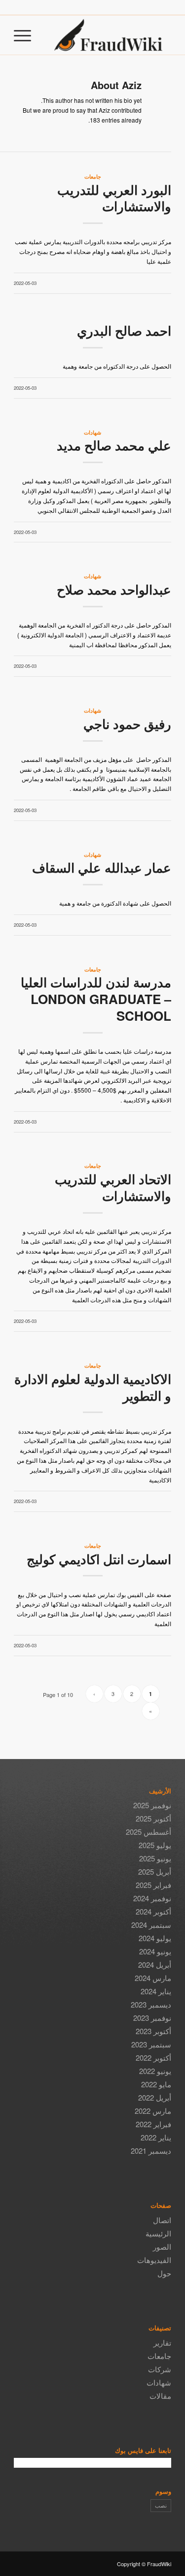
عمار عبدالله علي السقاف (102, 867)
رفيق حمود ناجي (127, 724)
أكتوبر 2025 (153, 1818)
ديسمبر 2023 (151, 2004)
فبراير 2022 (153, 2124)
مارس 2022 (153, 2111)
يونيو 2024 (155, 1951)
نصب (161, 2505)
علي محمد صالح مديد (114, 445)
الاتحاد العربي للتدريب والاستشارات (113, 1187)
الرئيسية (158, 2233)
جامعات (93, 176)
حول (164, 2273)
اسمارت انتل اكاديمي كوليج (99, 1559)
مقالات (160, 2396)
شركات (160, 2369)
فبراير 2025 (153, 1885)
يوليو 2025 (155, 1845)
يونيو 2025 (155, 1858)
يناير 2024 (156, 1991)
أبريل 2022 (155, 2097)
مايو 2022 (156, 2084)
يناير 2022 (156, 2137)
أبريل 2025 (155, 1871)
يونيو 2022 (155, 2071)
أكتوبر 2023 (153, 2031)
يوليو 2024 (155, 1938)
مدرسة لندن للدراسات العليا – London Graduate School (96, 999)
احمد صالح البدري (124, 330)
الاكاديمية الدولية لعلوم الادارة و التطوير (93, 1387)
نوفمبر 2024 (152, 1898)
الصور (162, 2246)
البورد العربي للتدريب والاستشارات (114, 198)
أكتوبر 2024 (153, 1911)
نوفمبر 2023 (152, 2018)
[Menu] (26, 35)
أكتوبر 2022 (153, 2058)
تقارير (162, 2342)
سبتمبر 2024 (151, 1925)
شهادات (92, 432)
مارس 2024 (153, 1978)
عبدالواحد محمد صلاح (114, 589)
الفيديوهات (154, 2260)
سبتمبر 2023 (151, 2044)
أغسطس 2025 (148, 1832)
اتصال (162, 2220)
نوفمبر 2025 (152, 1805)
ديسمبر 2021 (151, 2151)
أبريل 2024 (155, 1964)
